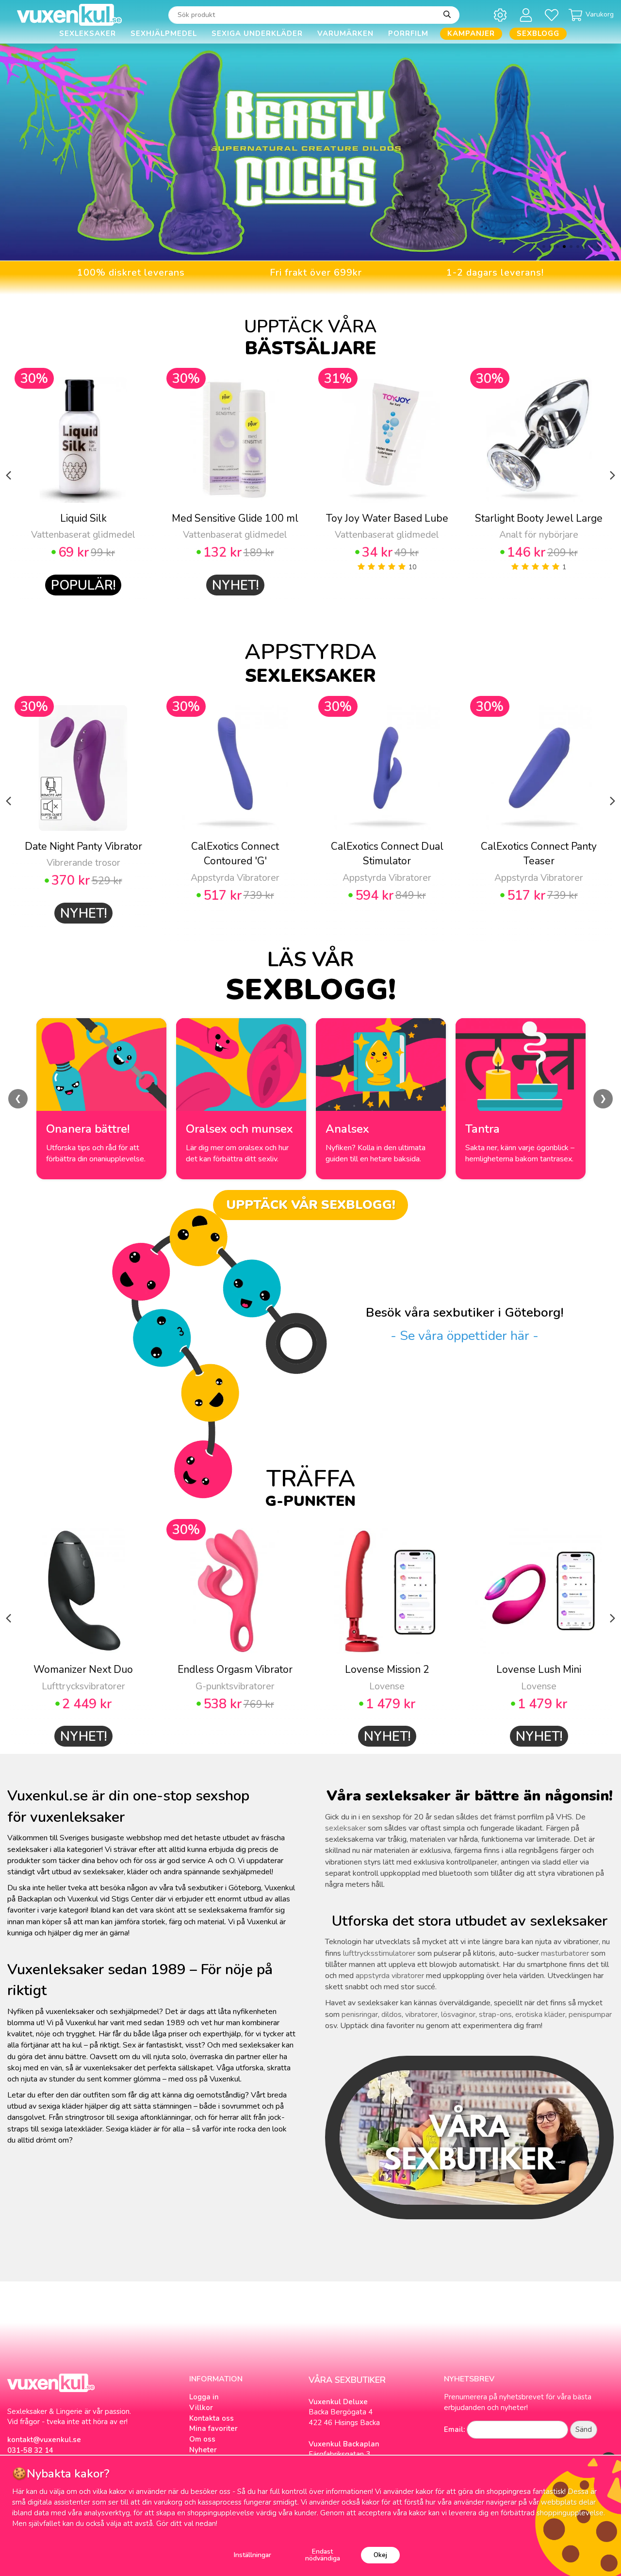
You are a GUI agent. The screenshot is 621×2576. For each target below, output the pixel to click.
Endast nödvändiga (323, 2555)
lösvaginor (458, 2015)
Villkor (201, 2408)
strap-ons (495, 2015)
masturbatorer (565, 1953)
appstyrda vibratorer (390, 1976)
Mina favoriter (213, 2428)
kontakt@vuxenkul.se (44, 2440)
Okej (380, 2555)
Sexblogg (538, 33)
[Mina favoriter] (553, 15)
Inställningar (253, 2555)
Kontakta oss (212, 2418)
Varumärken (345, 33)
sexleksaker (345, 1828)
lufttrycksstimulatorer (379, 1953)
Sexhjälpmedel (164, 33)
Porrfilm (408, 33)
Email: (454, 2429)
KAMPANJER (471, 33)
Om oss (202, 2439)
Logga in (204, 2397)
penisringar (360, 2015)
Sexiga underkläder (257, 33)
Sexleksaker (88, 33)
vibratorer (421, 2015)
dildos (392, 2015)
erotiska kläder (540, 2015)
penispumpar (590, 2015)
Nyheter (203, 2450)
